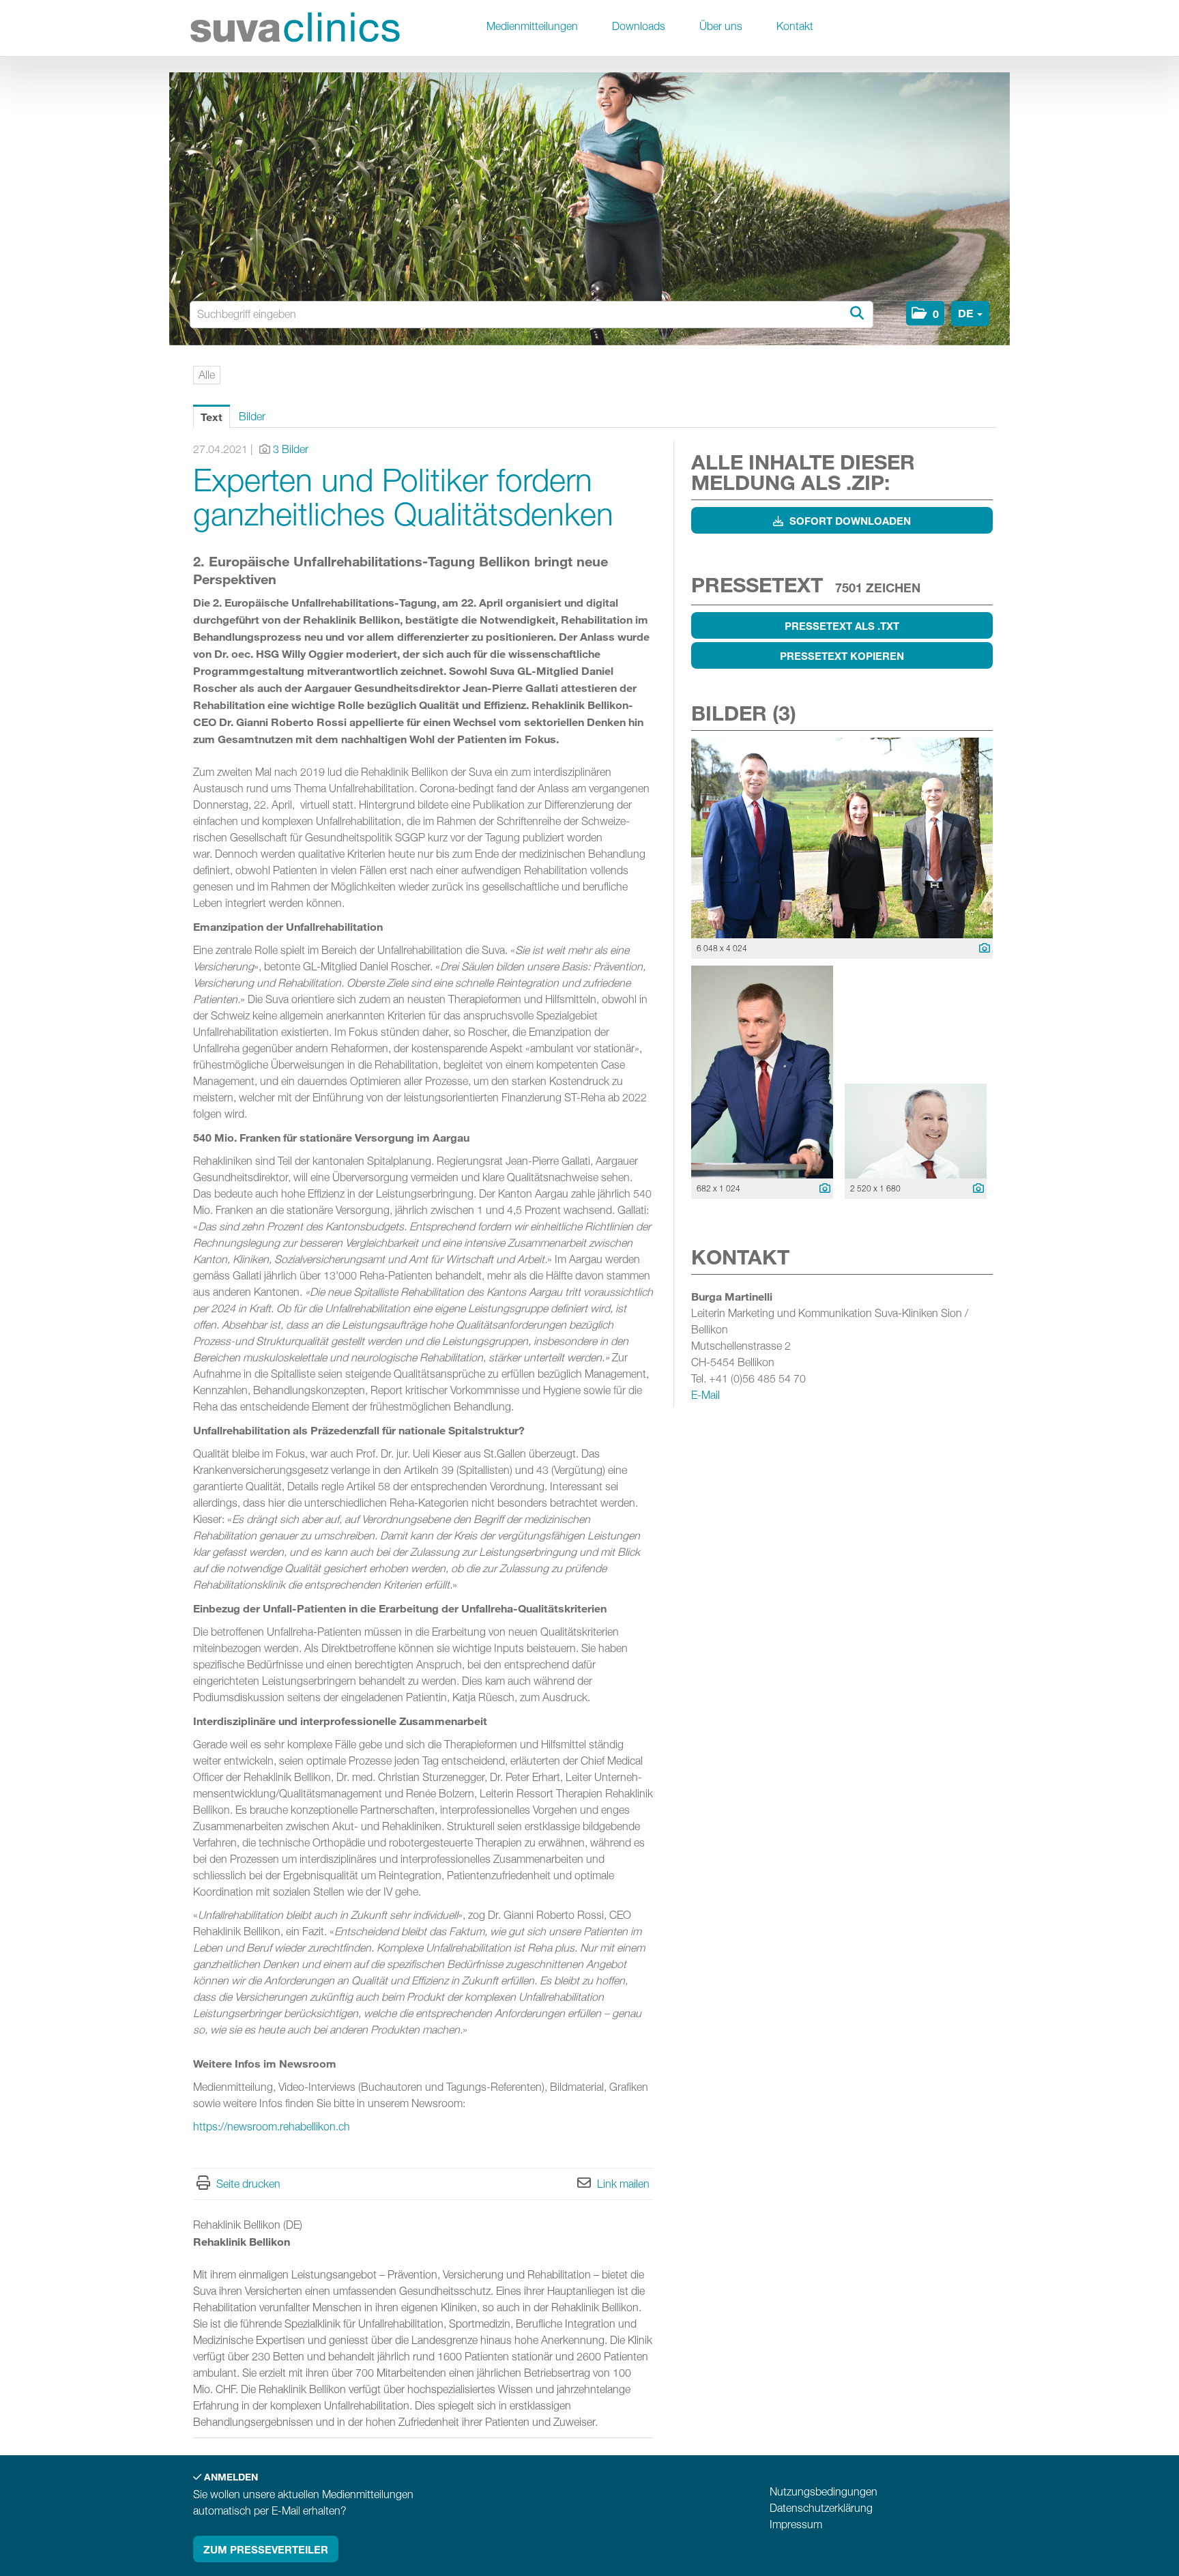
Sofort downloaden (849, 521)
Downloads (639, 26)
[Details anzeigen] (981, 949)
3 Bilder (291, 449)
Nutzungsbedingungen (824, 2492)
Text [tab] (212, 417)
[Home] (295, 30)
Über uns (721, 26)
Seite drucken (248, 2184)
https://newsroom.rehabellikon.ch (272, 2127)
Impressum (796, 2524)
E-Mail (705, 1395)
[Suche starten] (856, 314)
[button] (925, 313)
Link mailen (623, 2184)
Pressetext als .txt (842, 626)
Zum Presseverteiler (266, 2549)
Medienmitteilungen (532, 26)
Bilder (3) (744, 713)
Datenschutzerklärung (821, 2508)
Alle (207, 375)
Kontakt (795, 26)
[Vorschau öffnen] (842, 838)
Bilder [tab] (252, 417)
